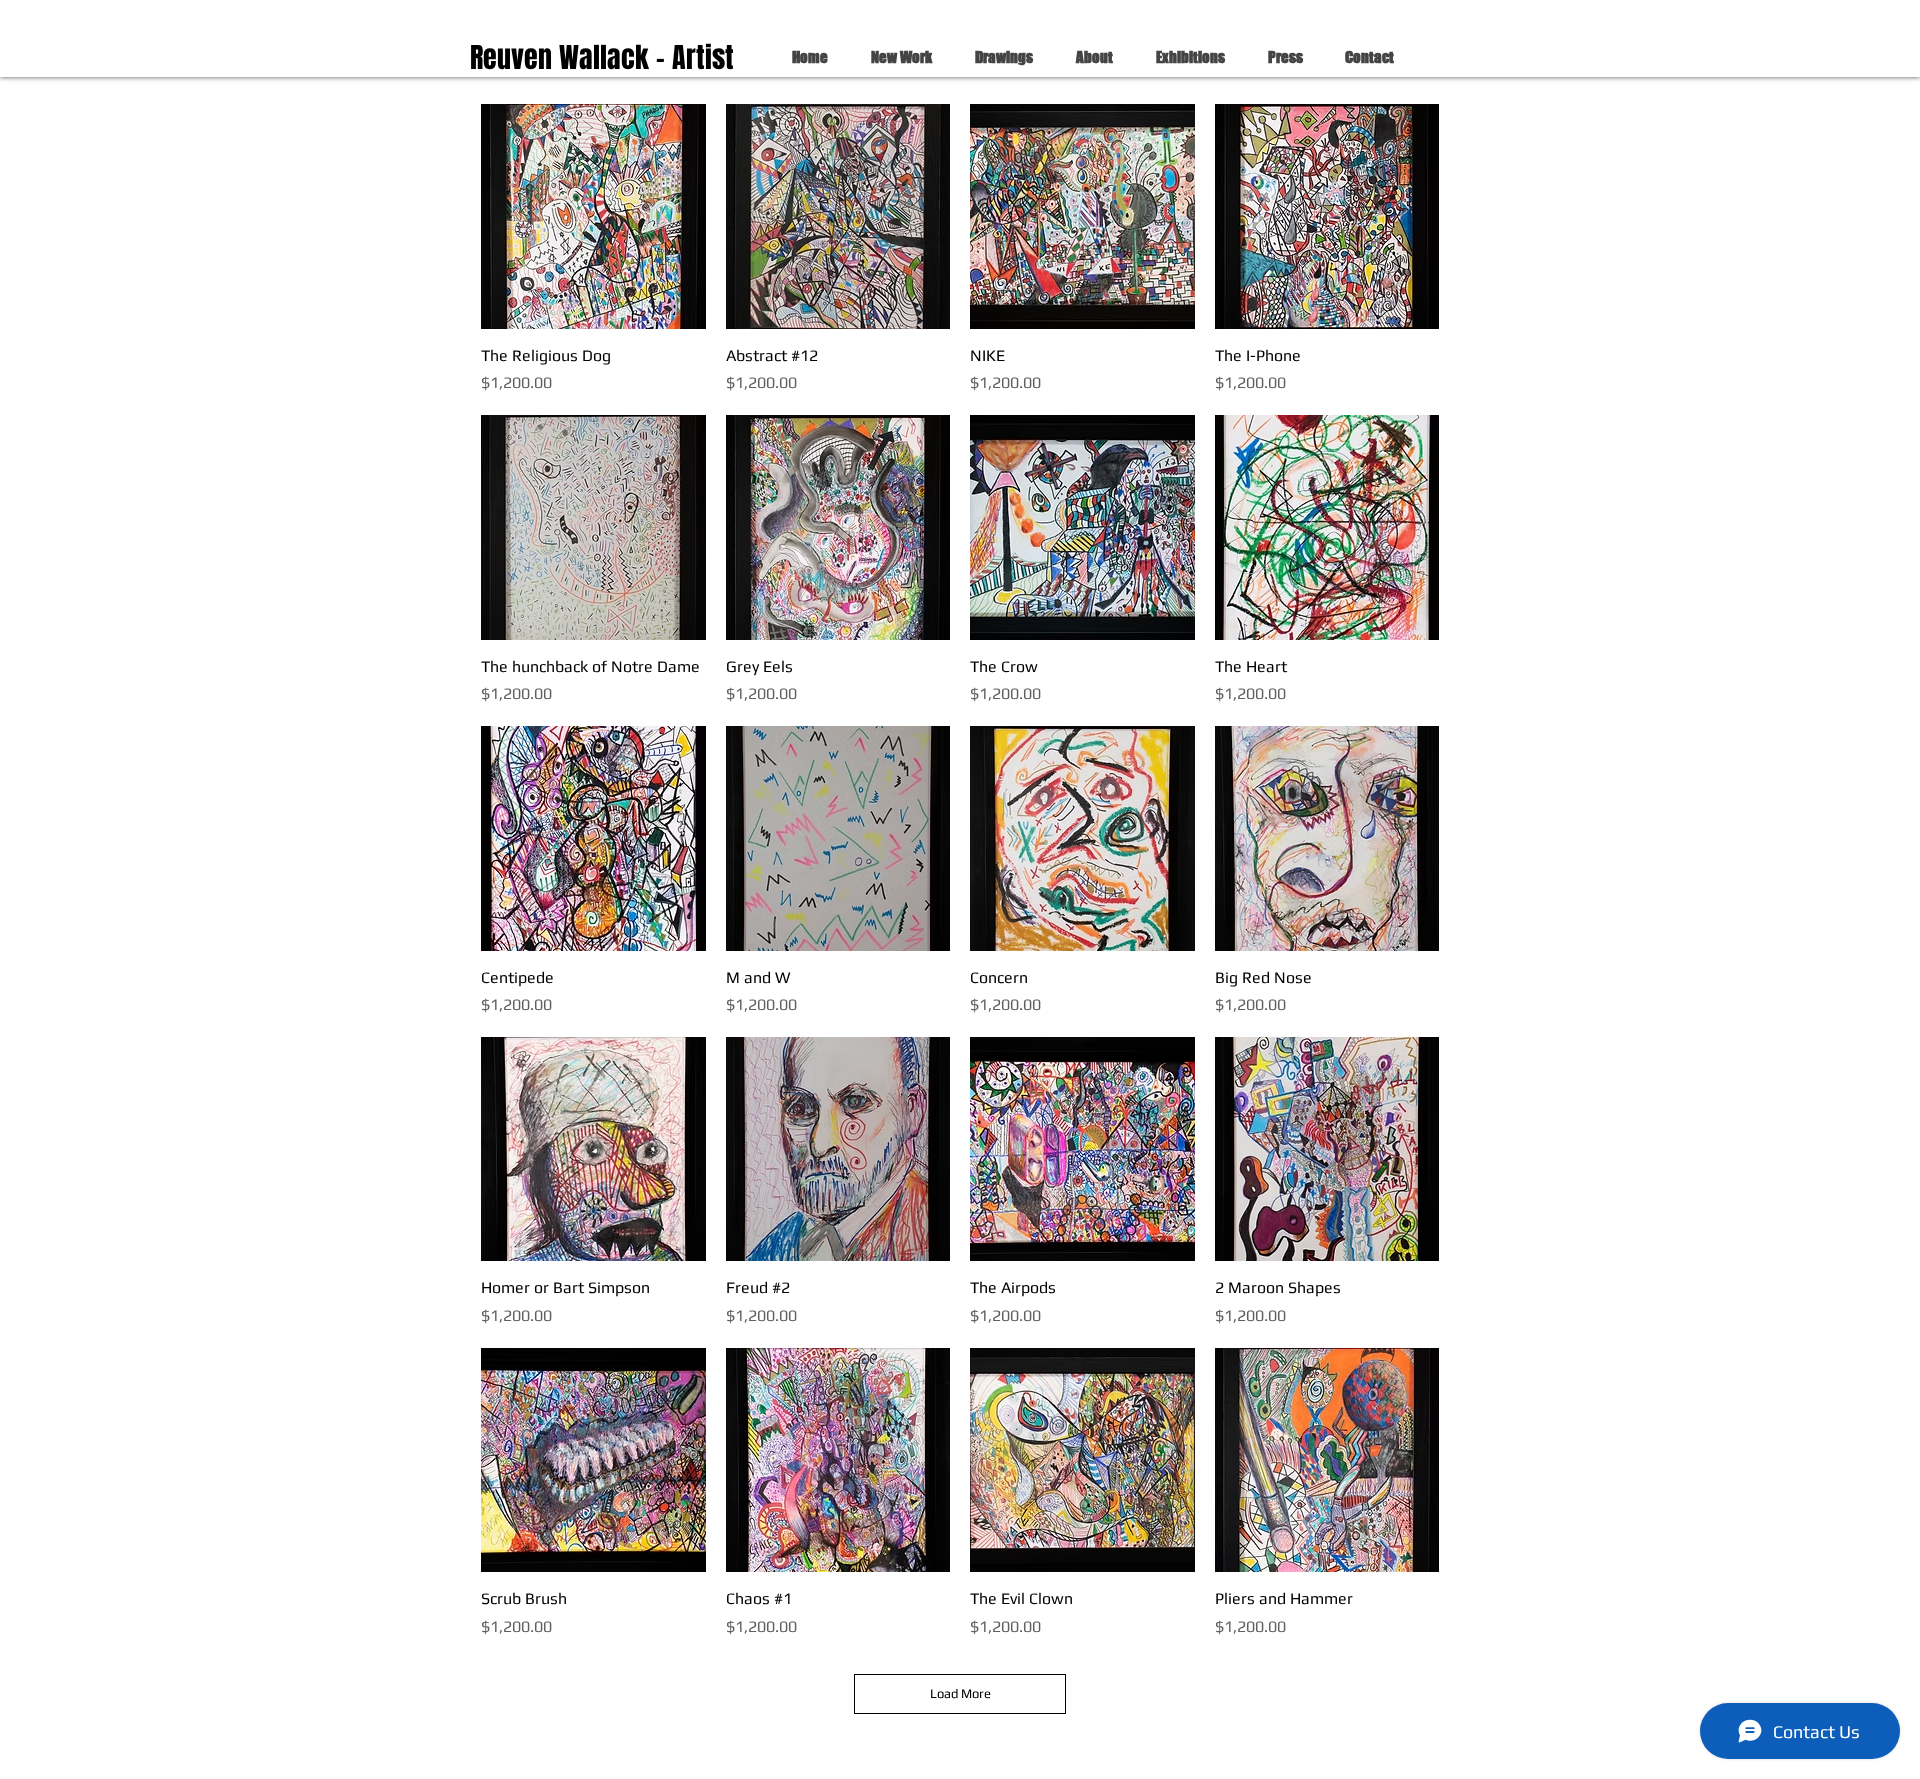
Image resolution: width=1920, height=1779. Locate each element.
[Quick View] (593, 216)
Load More (960, 1693)
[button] (895, 57)
